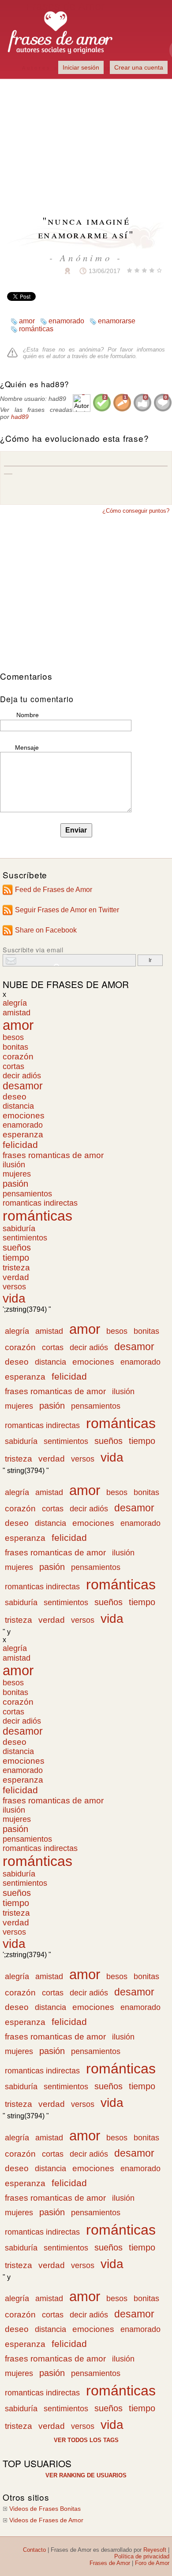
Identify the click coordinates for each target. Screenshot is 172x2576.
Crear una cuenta (139, 67)
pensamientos (27, 1194)
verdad (16, 1277)
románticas (36, 329)
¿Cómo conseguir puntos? (136, 511)
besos (13, 1037)
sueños (17, 1247)
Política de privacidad (142, 2556)
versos (14, 1287)
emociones (24, 1116)
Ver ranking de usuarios (86, 2475)
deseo (15, 1097)
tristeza (16, 1268)
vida (14, 1298)
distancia (18, 1106)
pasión (15, 1184)
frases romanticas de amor (53, 1155)
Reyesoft (155, 2550)
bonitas (15, 1047)
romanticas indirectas (40, 1203)
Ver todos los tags (86, 2440)
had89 (20, 417)
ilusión (14, 1165)
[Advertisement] (86, 141)
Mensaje (27, 748)
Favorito (46, 271)
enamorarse (117, 321)
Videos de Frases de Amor (46, 2520)
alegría (15, 1003)
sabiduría (19, 1229)
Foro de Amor (152, 2563)
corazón (18, 1057)
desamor (23, 1086)
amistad (17, 1012)
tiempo (16, 1258)
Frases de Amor (110, 2563)
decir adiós (22, 1076)
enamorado (66, 321)
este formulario (116, 356)
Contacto (34, 2550)
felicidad (20, 1145)
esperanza (23, 1134)
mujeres (17, 1174)
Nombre (28, 715)
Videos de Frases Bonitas (45, 2509)
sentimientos (25, 1238)
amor (27, 321)
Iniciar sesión (81, 67)
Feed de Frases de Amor (54, 890)
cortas (13, 1066)
